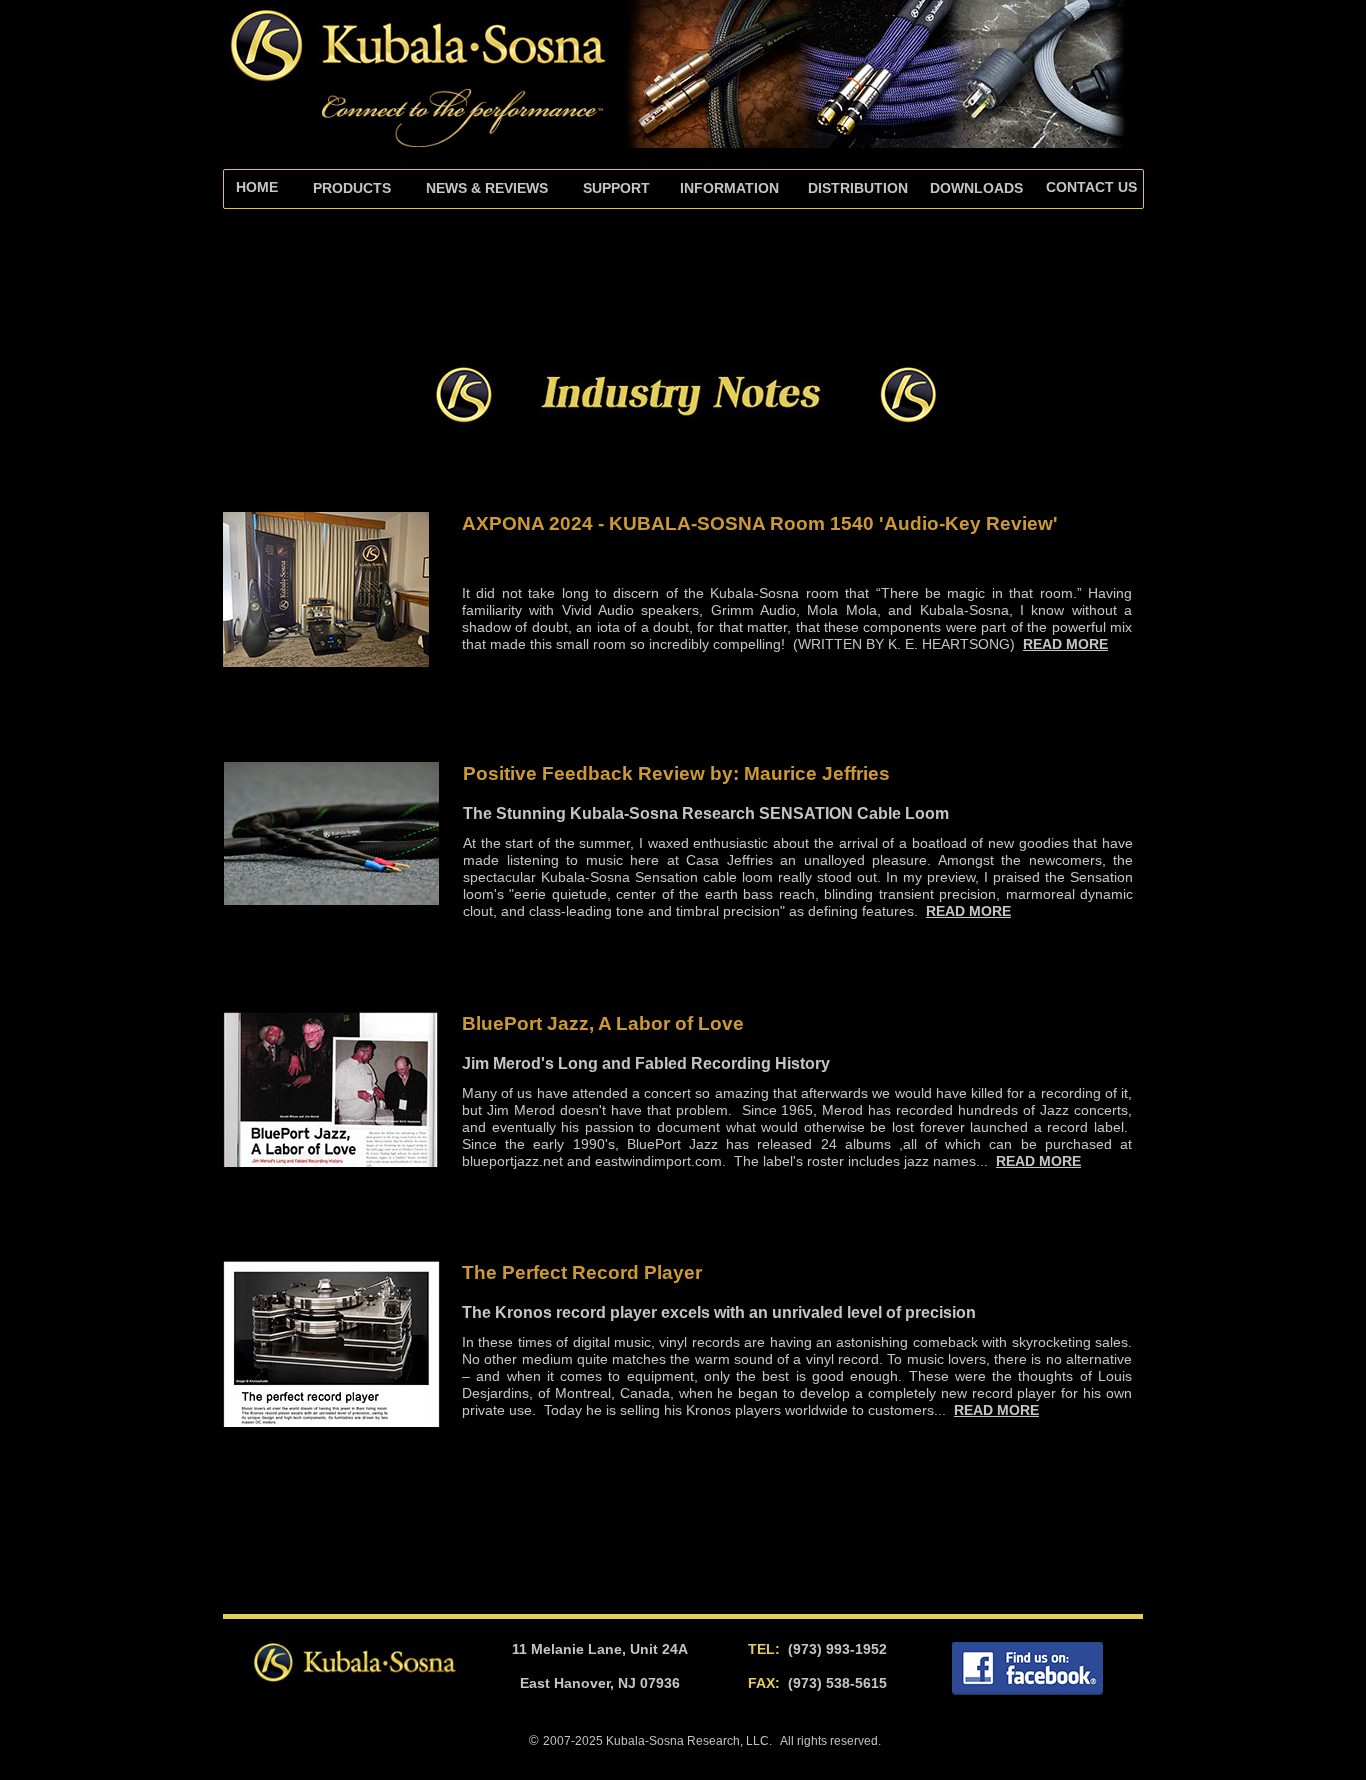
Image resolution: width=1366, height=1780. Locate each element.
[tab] (616, 189)
